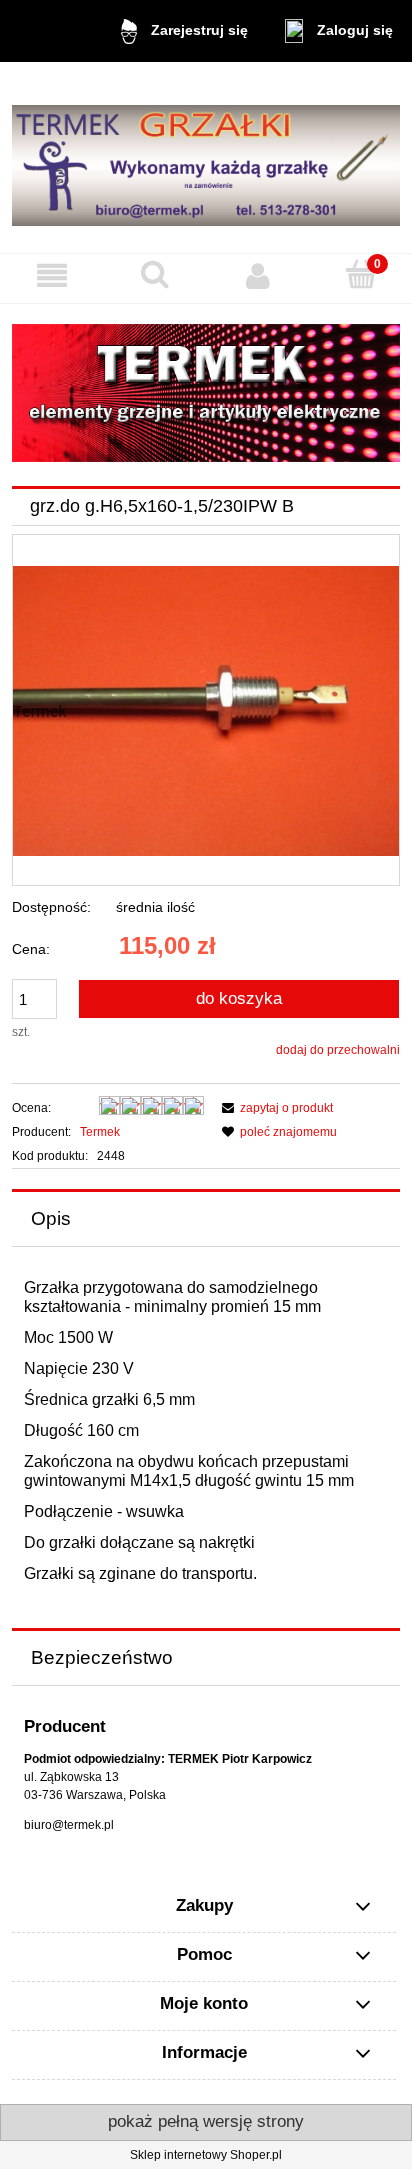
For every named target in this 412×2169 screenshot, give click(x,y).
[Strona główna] (206, 157)
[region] (206, 393)
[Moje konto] (257, 275)
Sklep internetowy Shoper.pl (206, 2155)
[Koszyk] (360, 274)
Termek (100, 1132)
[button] (51, 275)
